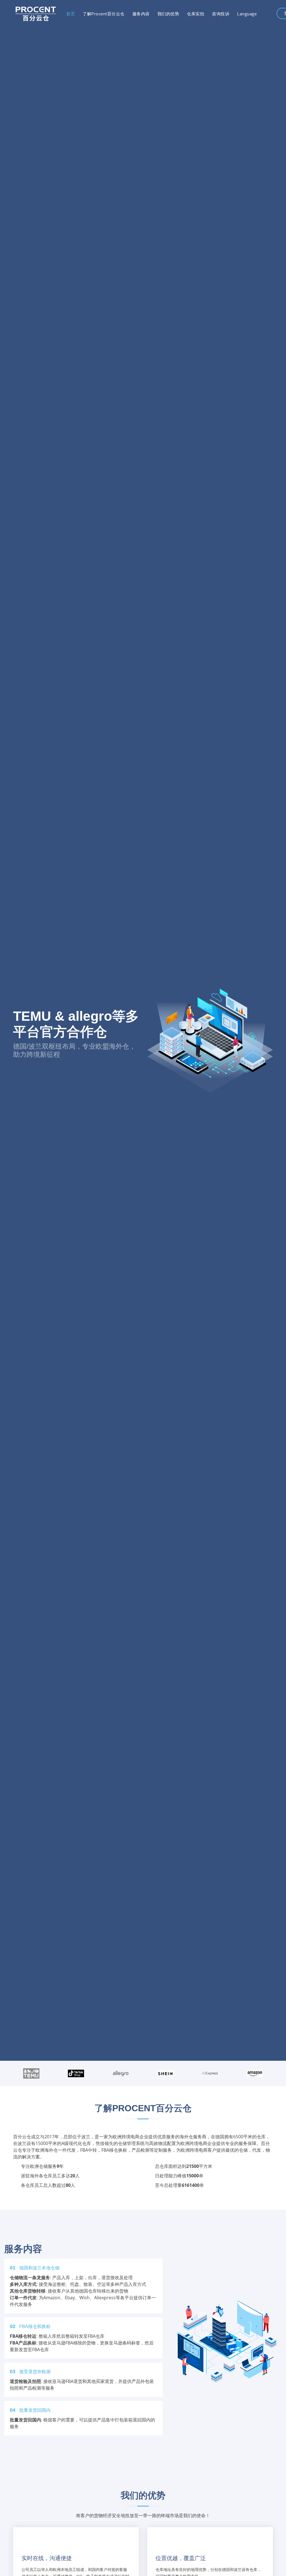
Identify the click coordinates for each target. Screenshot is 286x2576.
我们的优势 (168, 14)
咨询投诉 (221, 14)
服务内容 (141, 14)
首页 (71, 14)
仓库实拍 (196, 14)
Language (247, 14)
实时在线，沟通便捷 (47, 2558)
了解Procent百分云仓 (104, 14)
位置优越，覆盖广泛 (181, 2558)
